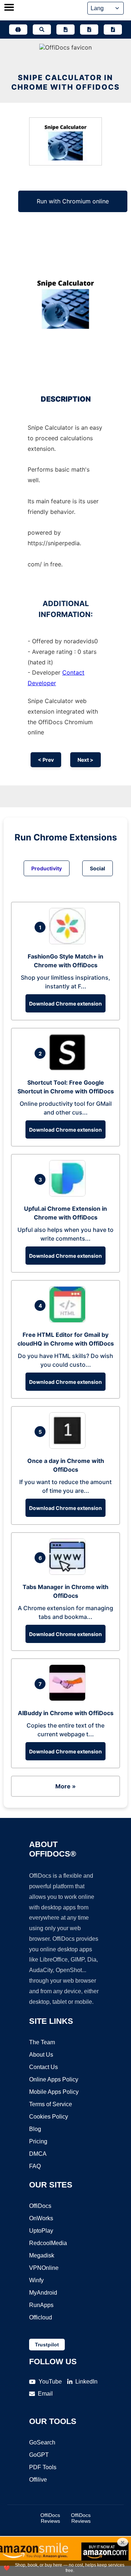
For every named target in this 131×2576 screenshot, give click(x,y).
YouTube (50, 2382)
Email (45, 2394)
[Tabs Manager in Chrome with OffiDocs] (69, 1573)
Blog (35, 2129)
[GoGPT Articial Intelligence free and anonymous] (18, 30)
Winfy (36, 2280)
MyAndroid (43, 2293)
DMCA (38, 2154)
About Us (41, 2055)
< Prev (46, 760)
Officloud (41, 2317)
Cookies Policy (49, 2117)
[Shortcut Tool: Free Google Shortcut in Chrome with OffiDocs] (69, 1068)
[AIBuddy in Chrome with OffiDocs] (69, 1699)
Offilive (38, 2480)
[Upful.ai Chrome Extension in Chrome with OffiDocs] (69, 1194)
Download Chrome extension (65, 1004)
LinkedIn (86, 2382)
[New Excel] (89, 30)
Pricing (38, 2141)
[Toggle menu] (9, 8)
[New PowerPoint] (113, 30)
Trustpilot (47, 2345)
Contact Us (43, 2067)
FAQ (35, 2166)
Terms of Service (51, 2104)
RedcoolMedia (48, 2243)
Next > (86, 760)
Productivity (47, 868)
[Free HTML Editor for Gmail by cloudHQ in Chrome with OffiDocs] (69, 1320)
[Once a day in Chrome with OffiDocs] (69, 1447)
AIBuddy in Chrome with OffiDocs (66, 1713)
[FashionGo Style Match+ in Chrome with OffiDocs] (69, 942)
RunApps (41, 2305)
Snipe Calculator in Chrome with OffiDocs (65, 82)
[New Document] (65, 30)
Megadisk (42, 2255)
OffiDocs (40, 2206)
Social (98, 868)
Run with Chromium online (73, 201)
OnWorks (41, 2218)
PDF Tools (43, 2467)
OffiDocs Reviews (50, 2518)
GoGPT (39, 2455)
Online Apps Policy (54, 2079)
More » (65, 1786)
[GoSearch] (42, 30)
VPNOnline (44, 2268)
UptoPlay (41, 2231)
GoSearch (42, 2442)
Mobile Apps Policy (54, 2092)
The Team (42, 2042)
